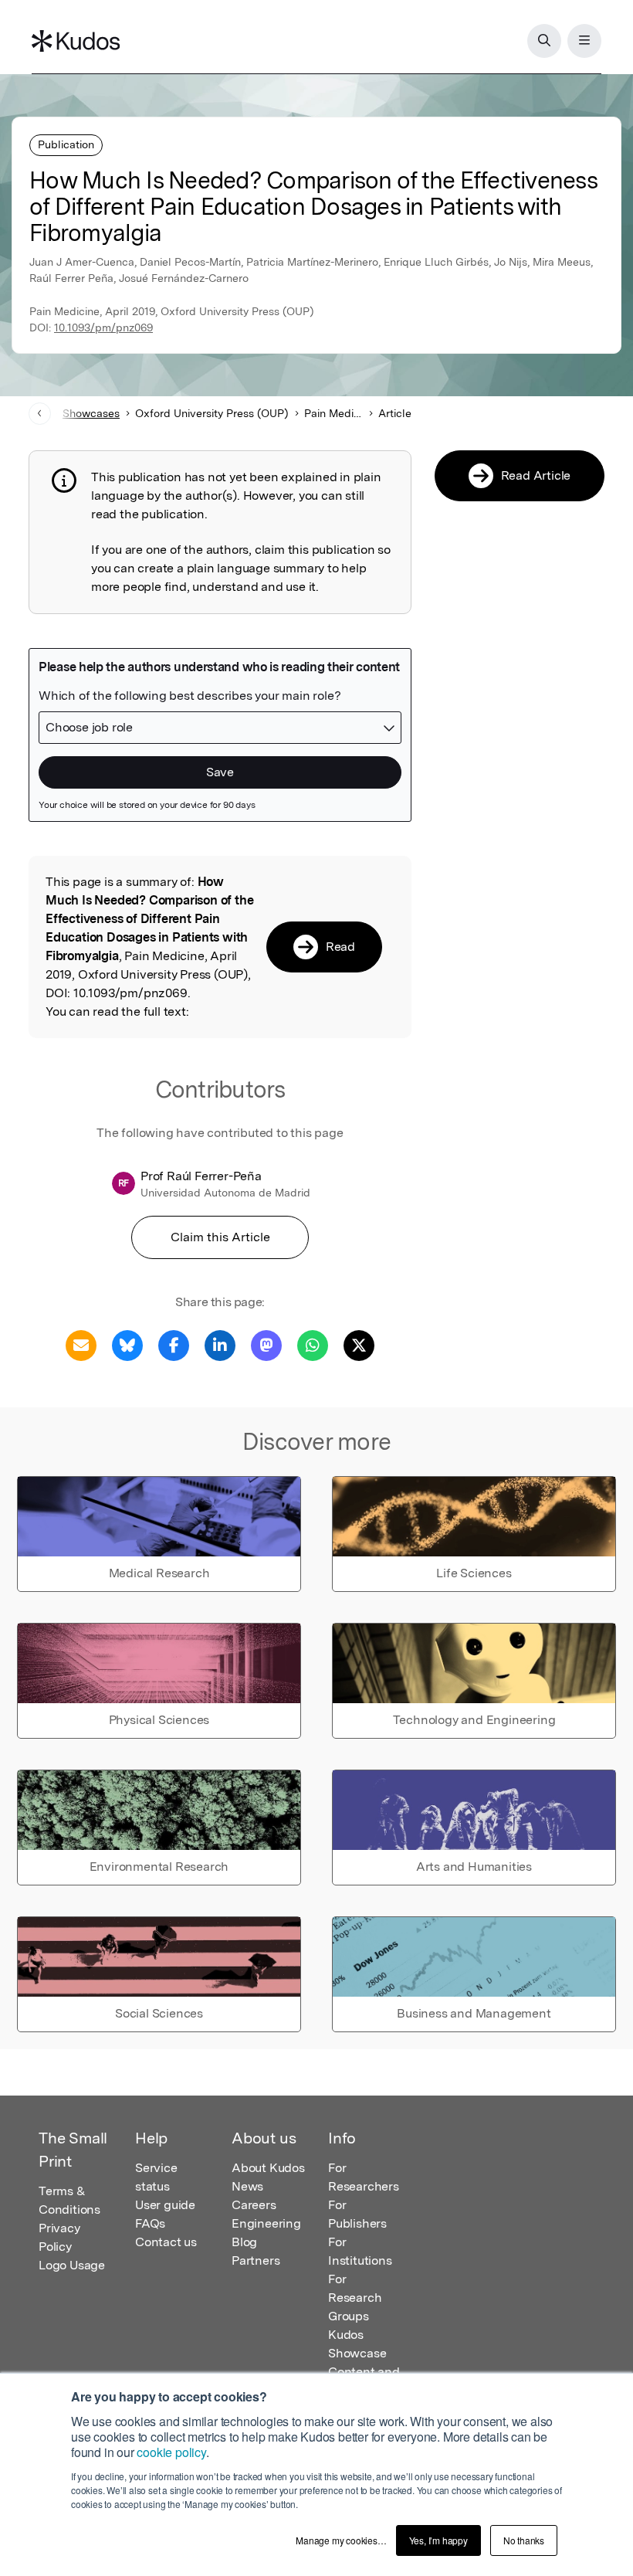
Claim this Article (220, 1237)
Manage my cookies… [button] (341, 2540)
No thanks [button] (524, 2540)
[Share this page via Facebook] (174, 1344)
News (247, 2186)
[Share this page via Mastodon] (266, 1344)
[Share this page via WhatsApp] (313, 1344)
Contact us (166, 2242)
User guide (165, 2205)
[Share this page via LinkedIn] (220, 1344)
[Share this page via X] (359, 1344)
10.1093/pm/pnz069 (103, 328)
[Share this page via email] (81, 1344)
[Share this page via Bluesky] (127, 1344)
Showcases (91, 413)
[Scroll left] (40, 414)
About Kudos (268, 2168)
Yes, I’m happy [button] (438, 2540)
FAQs (150, 2223)
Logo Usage (72, 2265)
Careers (254, 2205)
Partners (256, 2260)
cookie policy (171, 2452)
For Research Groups (355, 2298)
